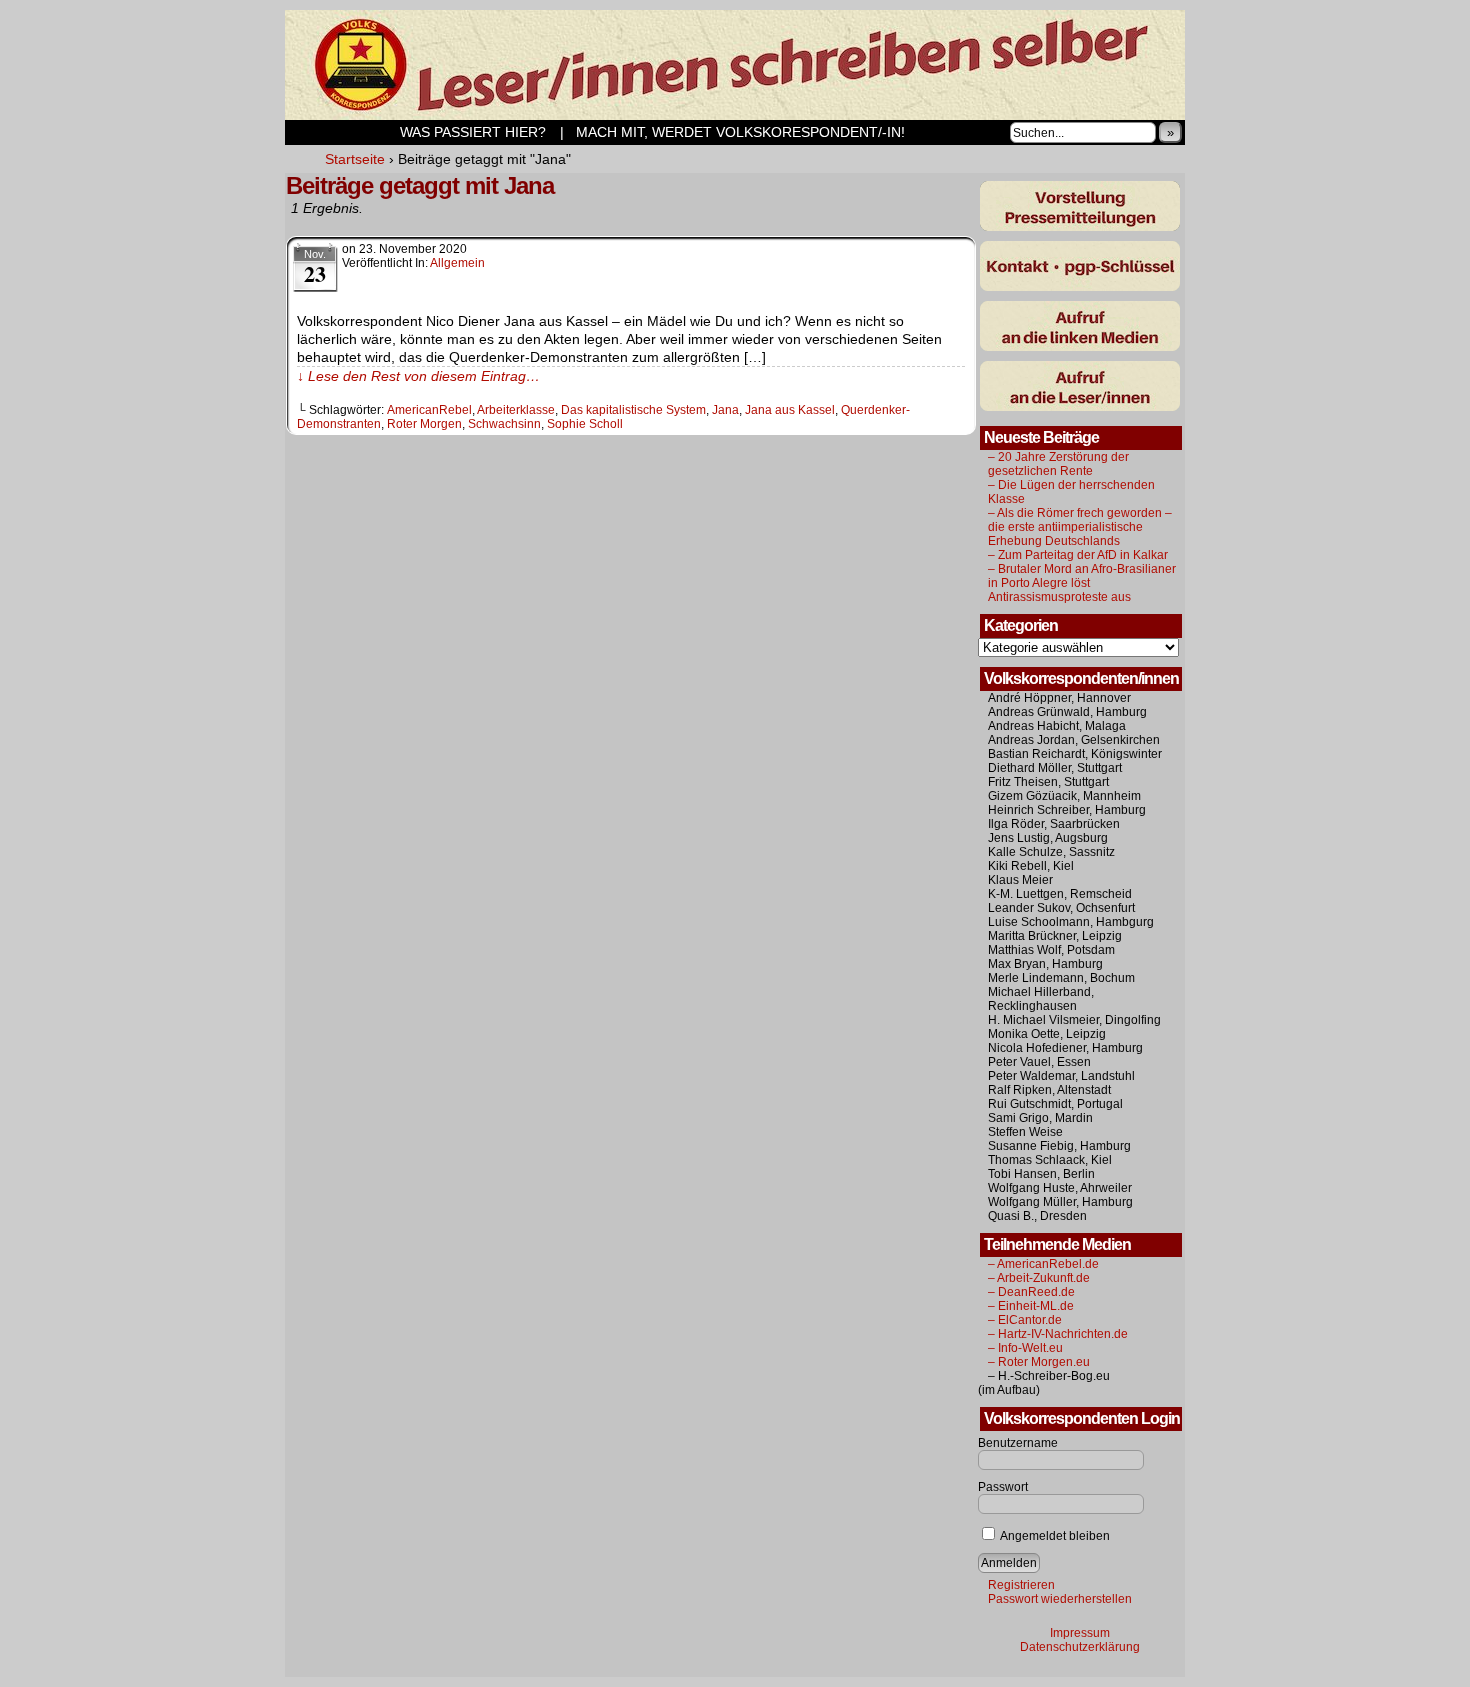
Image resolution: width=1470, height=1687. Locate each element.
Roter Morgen (424, 424)
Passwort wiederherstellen (1060, 1599)
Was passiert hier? (419, 132)
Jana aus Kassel (790, 410)
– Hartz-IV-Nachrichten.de (1058, 1334)
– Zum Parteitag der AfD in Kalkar (1078, 555)
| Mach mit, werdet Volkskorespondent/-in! (732, 132)
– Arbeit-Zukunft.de (1039, 1278)
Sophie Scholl (585, 424)
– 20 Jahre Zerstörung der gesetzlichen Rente (1058, 464)
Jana (725, 410)
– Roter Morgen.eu (1039, 1362)
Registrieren (1021, 1585)
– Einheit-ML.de (1031, 1306)
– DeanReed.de (1031, 1292)
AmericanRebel (429, 410)
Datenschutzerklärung (1080, 1647)
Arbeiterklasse (516, 410)
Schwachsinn (504, 424)
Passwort (1003, 1487)
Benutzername (1018, 1443)
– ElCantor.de (1025, 1320)
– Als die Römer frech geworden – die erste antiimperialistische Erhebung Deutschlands (1080, 527)
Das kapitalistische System (633, 410)
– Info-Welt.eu (1025, 1348)
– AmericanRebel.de (1043, 1264)
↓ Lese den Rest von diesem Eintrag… (418, 376)
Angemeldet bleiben (1054, 1536)
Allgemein (457, 263)
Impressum (1080, 1633)
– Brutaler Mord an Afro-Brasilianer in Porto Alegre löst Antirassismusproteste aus (1082, 583)
